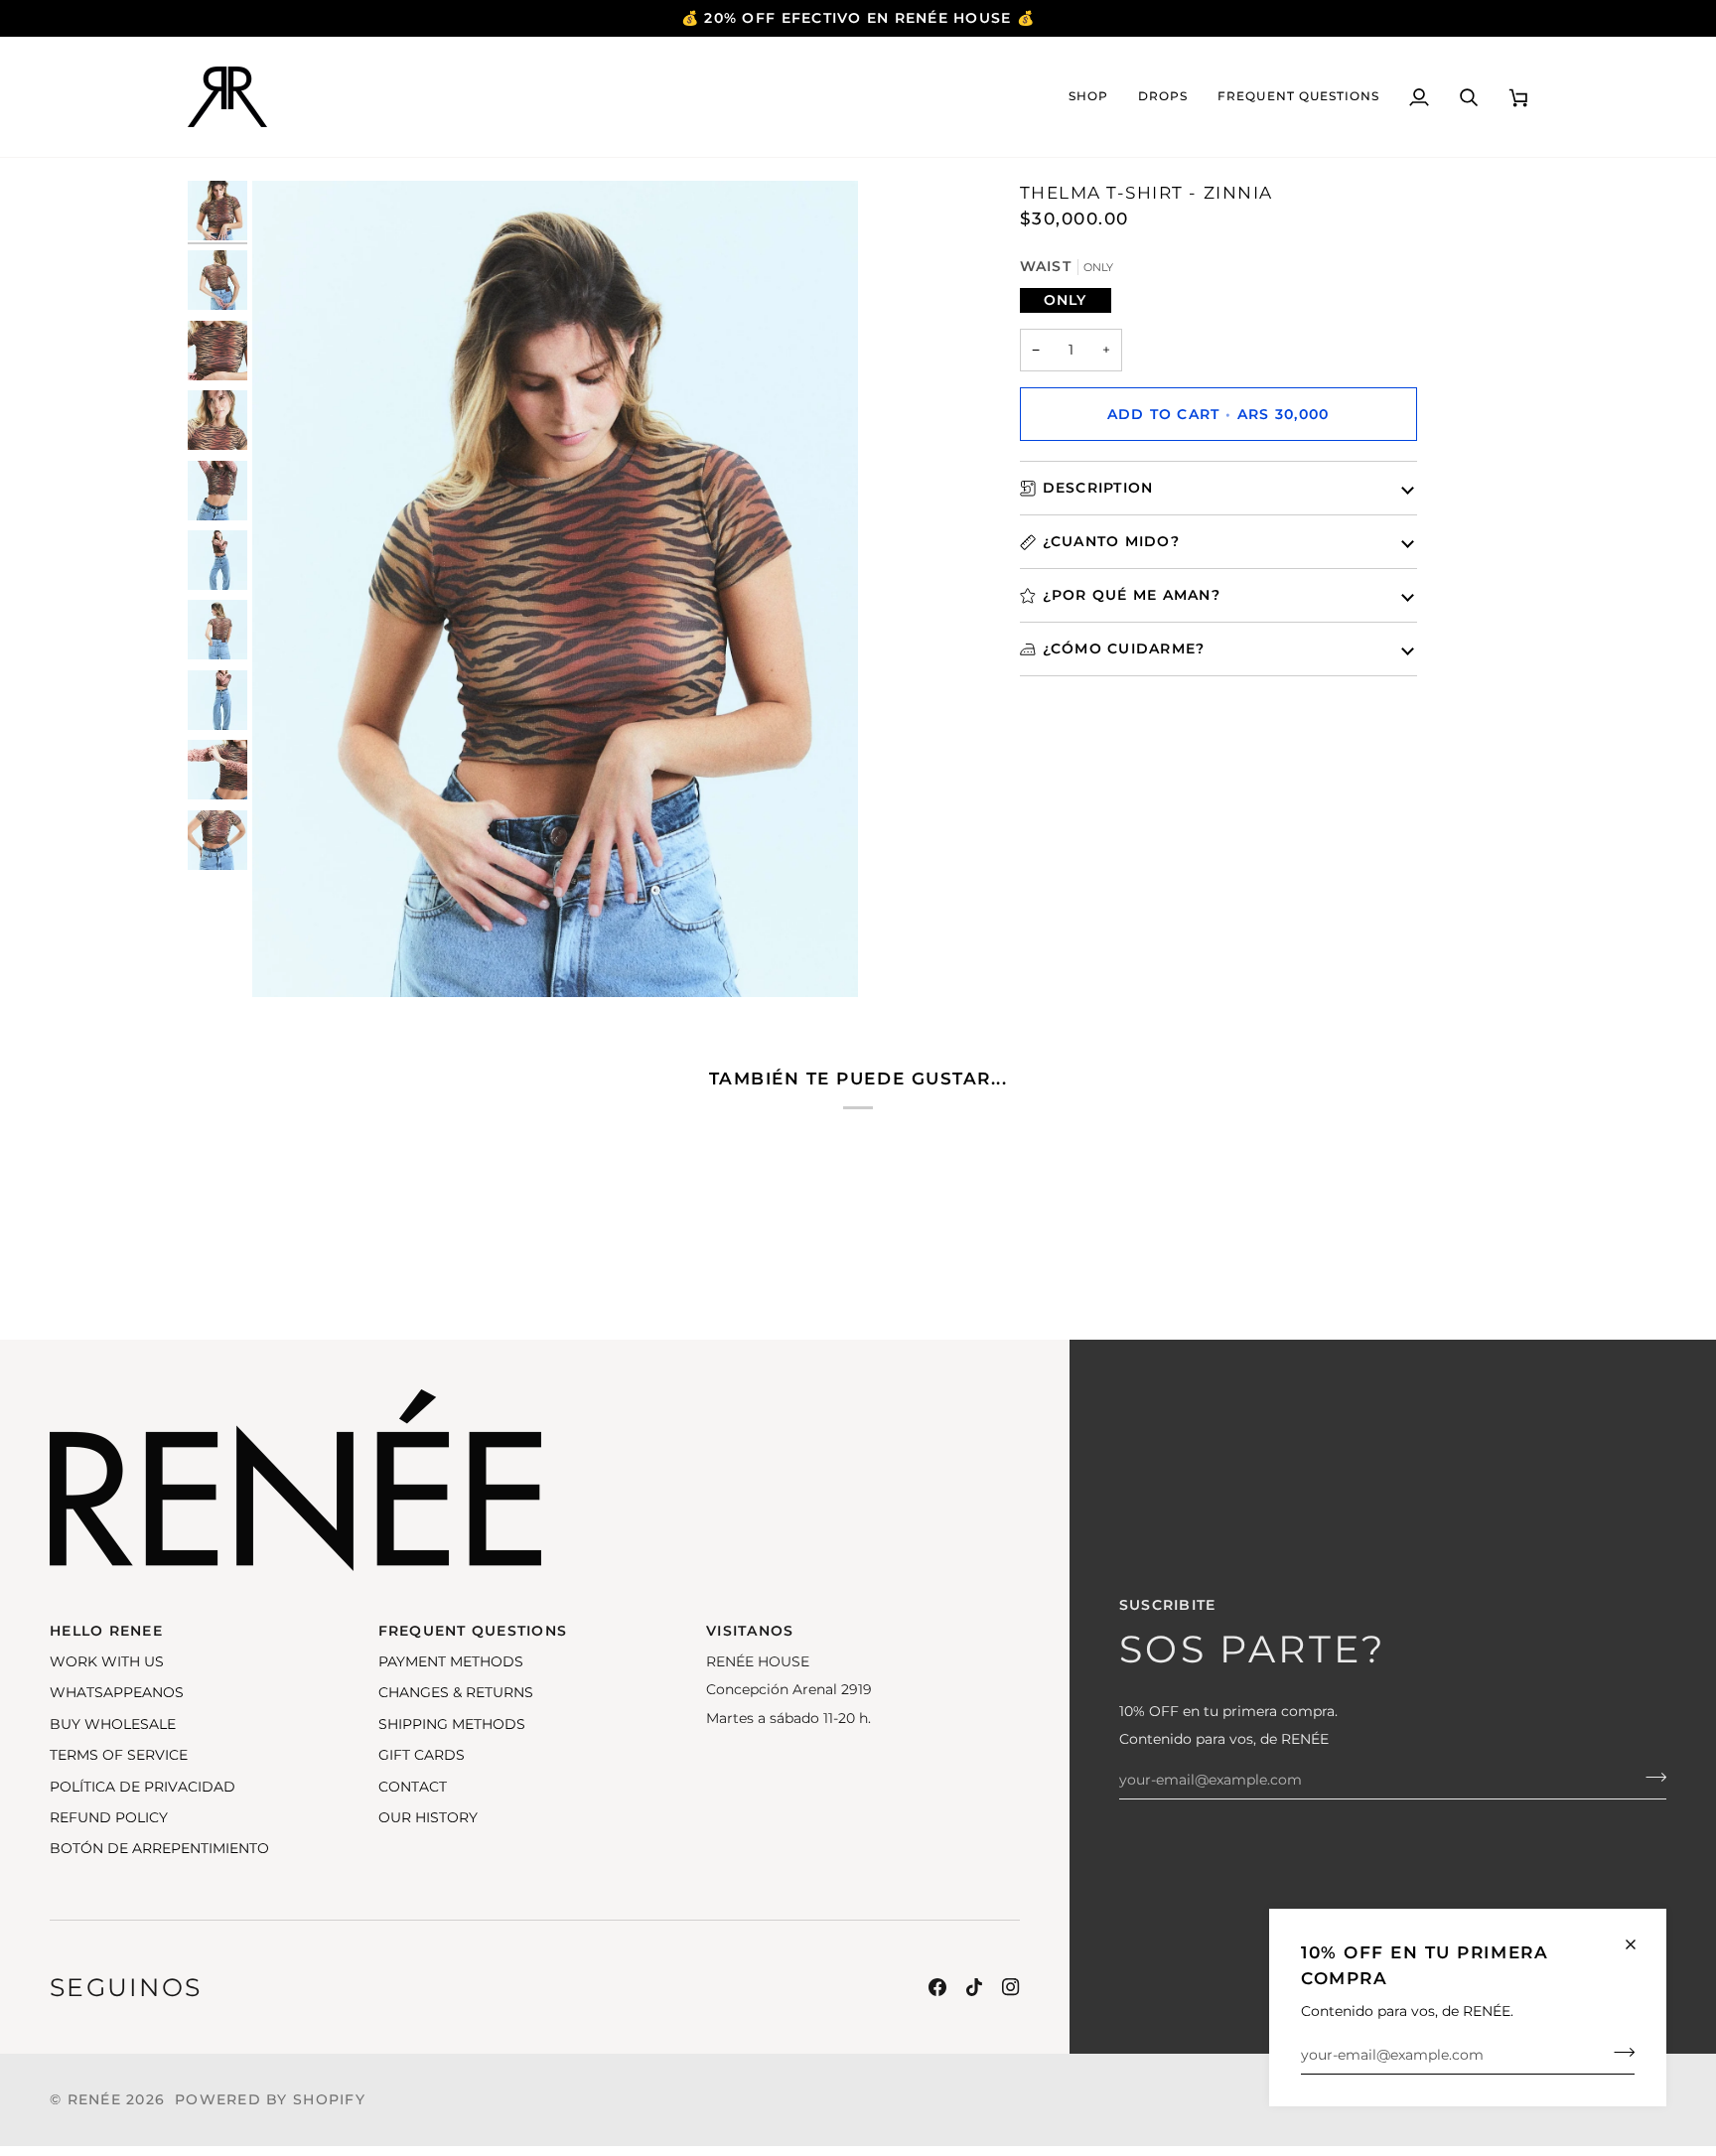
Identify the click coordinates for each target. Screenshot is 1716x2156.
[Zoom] (555, 589)
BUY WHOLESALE (113, 1724)
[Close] (1639, 1944)
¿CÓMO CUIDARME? (1124, 648)
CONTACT (413, 1787)
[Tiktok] (974, 1987)
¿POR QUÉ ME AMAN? (1132, 595)
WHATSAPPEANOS (117, 1692)
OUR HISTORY (428, 1817)
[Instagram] (1011, 1987)
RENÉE (94, 2099)
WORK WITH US (107, 1661)
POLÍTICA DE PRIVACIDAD (143, 1787)
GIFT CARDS (422, 1755)
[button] (1088, 97)
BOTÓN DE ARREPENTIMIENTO (159, 1848)
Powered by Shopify (270, 2099)
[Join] (1618, 2053)
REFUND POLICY (109, 1817)
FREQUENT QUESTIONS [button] (473, 1631)
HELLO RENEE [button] (106, 1631)
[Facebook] (937, 1987)
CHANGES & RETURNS (456, 1692)
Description (1098, 488)
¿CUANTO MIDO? (1111, 541)
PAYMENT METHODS (451, 1661)
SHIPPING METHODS (452, 1724)
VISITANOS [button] (750, 1631)
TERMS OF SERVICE (119, 1755)
